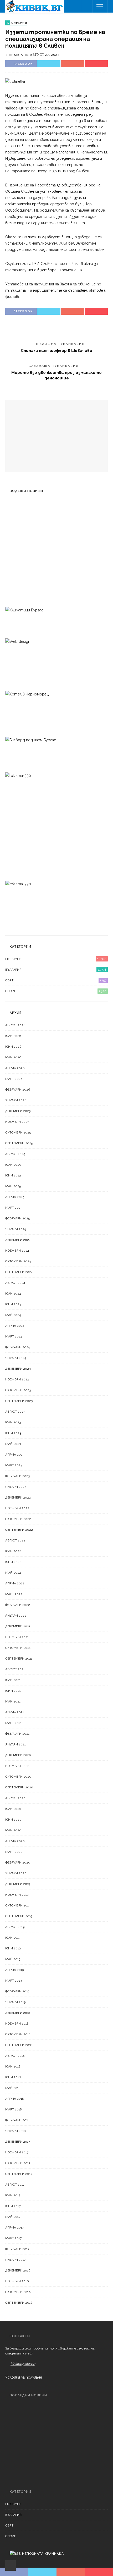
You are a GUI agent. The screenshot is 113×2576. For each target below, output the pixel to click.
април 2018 (15, 2099)
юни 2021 (13, 1691)
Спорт (56, 991)
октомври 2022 (18, 1519)
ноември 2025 (17, 1122)
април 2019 (14, 1970)
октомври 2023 (18, 1390)
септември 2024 (19, 1272)
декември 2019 (18, 1884)
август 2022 (15, 1540)
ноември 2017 (17, 2152)
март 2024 (14, 1336)
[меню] (100, 6)
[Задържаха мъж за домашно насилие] (13, 582)
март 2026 (14, 1079)
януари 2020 (16, 1873)
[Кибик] (35, 6)
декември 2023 (18, 1369)
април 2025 (15, 1197)
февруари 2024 (17, 1347)
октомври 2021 (18, 1648)
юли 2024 (13, 1293)
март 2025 (14, 1208)
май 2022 (13, 1573)
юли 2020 (13, 1809)
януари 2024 (16, 1358)
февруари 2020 (18, 1862)
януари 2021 (16, 1744)
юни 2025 (13, 1175)
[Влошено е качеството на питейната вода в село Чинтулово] (13, 533)
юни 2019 (13, 1948)
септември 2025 (19, 1143)
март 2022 (14, 1594)
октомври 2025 (18, 1132)
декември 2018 (18, 2013)
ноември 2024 (17, 1251)
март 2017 (13, 2238)
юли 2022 (13, 1551)
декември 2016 (18, 2270)
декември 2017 (18, 2142)
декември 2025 (18, 1111)
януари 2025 (16, 1229)
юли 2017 (13, 2195)
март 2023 (14, 1465)
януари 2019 (15, 2002)
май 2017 (13, 2217)
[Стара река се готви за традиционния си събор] (16, 560)
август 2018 (15, 2056)
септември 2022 (19, 1530)
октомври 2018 (18, 2034)
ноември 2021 (17, 1637)
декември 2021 (18, 1626)
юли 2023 (13, 1422)
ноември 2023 (17, 1379)
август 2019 (15, 1927)
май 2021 (13, 1701)
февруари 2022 (18, 1605)
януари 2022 (16, 1616)
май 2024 (13, 1315)
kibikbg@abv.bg (23, 2364)
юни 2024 (13, 1304)
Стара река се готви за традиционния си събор (64, 2463)
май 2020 (13, 1830)
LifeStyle (56, 959)
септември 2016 (19, 2303)
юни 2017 (13, 2206)
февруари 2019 (17, 1991)
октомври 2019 (18, 1905)
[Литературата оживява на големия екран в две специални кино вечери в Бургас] (16, 511)
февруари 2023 (17, 1476)
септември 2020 (19, 1787)
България (56, 970)
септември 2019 (19, 1916)
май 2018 (13, 2088)
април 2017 (14, 2227)
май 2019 (13, 1959)
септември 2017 (19, 2174)
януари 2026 (16, 1100)
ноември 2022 (17, 1508)
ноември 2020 (17, 1766)
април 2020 (15, 1841)
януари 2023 (16, 1487)
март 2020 (14, 1852)
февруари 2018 (17, 2120)
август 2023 (15, 1412)
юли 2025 (13, 1165)
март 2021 (14, 1723)
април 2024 (15, 1326)
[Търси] (87, 6)
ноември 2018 (17, 2024)
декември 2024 (18, 1240)
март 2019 (13, 1981)
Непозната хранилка (43, 2554)
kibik (19, 55)
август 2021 (15, 1669)
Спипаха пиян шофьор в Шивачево (56, 350)
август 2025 (15, 1154)
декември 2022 (18, 1497)
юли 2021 (13, 1680)
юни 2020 (13, 1820)
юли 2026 (13, 1036)
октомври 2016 (18, 2292)
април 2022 (15, 1583)
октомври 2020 (18, 1777)
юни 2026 (13, 1047)
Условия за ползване (24, 2377)
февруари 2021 (17, 1734)
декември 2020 (18, 1755)
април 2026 (15, 1068)
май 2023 (13, 1444)
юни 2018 (13, 2077)
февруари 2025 (17, 1218)
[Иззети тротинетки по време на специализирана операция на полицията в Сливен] (15, 81)
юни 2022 (13, 1562)
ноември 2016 (17, 2281)
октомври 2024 (18, 1261)
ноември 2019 (17, 1895)
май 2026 (13, 1057)
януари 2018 (16, 2131)
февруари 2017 (17, 2249)
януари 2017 (15, 2260)
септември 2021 (19, 1659)
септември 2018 (19, 2045)
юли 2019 (13, 1938)
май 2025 (13, 1186)
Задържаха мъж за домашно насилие (64, 588)
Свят (56, 980)
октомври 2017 (18, 2163)
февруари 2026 (18, 1090)
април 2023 (15, 1455)
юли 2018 (13, 2066)
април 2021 (15, 1712)
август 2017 (15, 2185)
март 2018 (14, 2109)
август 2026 (15, 1025)
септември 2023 (19, 1401)
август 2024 (15, 1283)
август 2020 (15, 1798)
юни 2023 (13, 1433)
